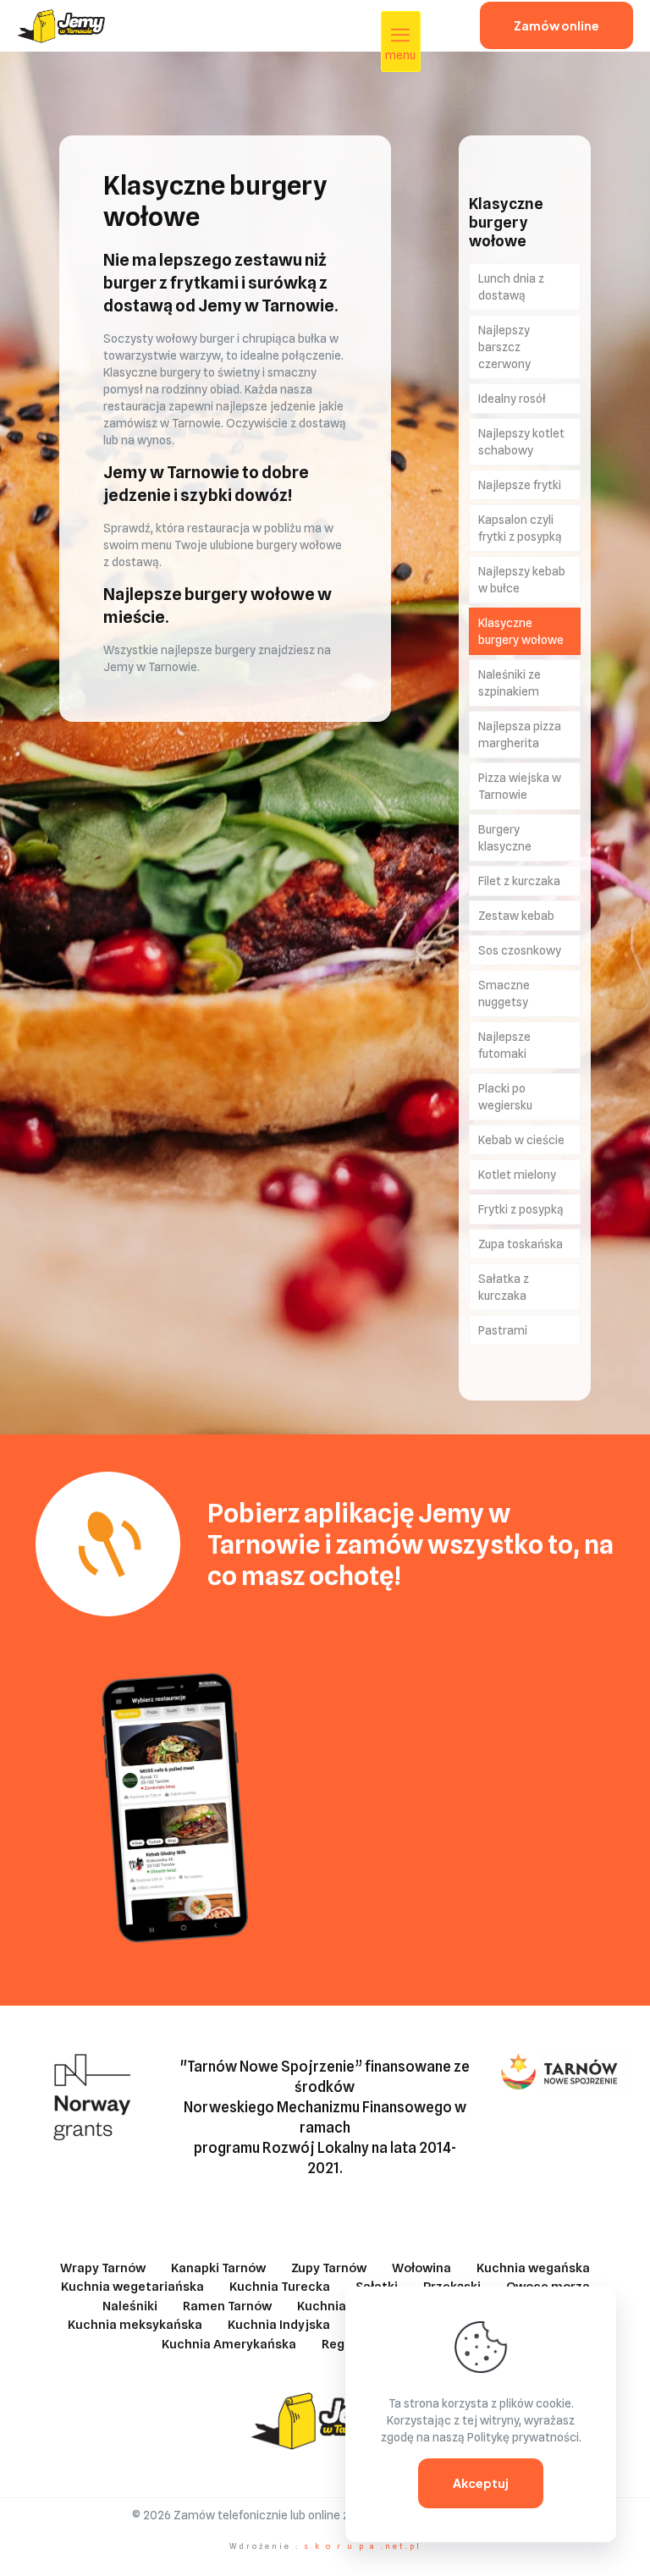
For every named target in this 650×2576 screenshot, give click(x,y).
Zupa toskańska (521, 1244)
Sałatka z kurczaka (504, 1287)
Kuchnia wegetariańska (132, 2287)
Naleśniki (130, 2306)
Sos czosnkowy (520, 950)
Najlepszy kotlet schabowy (521, 442)
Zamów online (556, 25)
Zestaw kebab (516, 916)
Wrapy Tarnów (103, 2268)
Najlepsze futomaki (504, 1045)
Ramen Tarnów (227, 2306)
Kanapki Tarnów (218, 2268)
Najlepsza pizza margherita (520, 735)
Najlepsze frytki (520, 485)
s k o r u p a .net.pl (363, 2546)
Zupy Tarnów (329, 2268)
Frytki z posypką (521, 1209)
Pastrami (503, 1330)
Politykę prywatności (523, 2437)
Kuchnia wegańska (533, 2268)
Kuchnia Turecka (280, 2287)
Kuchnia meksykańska (135, 2325)
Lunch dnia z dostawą (511, 287)
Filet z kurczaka (519, 881)
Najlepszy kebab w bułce (522, 580)
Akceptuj (481, 2483)
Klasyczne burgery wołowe (521, 631)
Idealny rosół (512, 399)
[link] (175, 1801)
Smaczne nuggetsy (504, 994)
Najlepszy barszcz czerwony (504, 347)
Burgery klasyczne (505, 838)
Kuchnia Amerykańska (229, 2344)
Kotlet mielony (517, 1175)
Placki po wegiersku (505, 1097)
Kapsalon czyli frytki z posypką (520, 528)
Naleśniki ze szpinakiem (510, 683)
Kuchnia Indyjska (279, 2325)
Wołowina (421, 2268)
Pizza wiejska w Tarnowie (520, 786)
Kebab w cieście (521, 1140)
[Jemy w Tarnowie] (61, 25)
